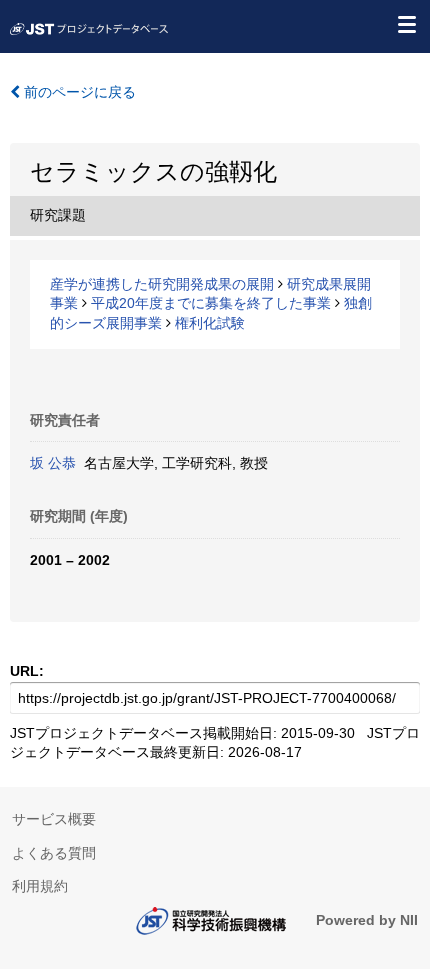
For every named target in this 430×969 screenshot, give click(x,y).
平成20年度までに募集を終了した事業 (211, 303)
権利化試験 (210, 323)
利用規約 (40, 886)
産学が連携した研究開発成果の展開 (162, 284)
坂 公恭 (53, 463)
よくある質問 (54, 853)
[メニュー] (406, 24)
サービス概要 (54, 819)
